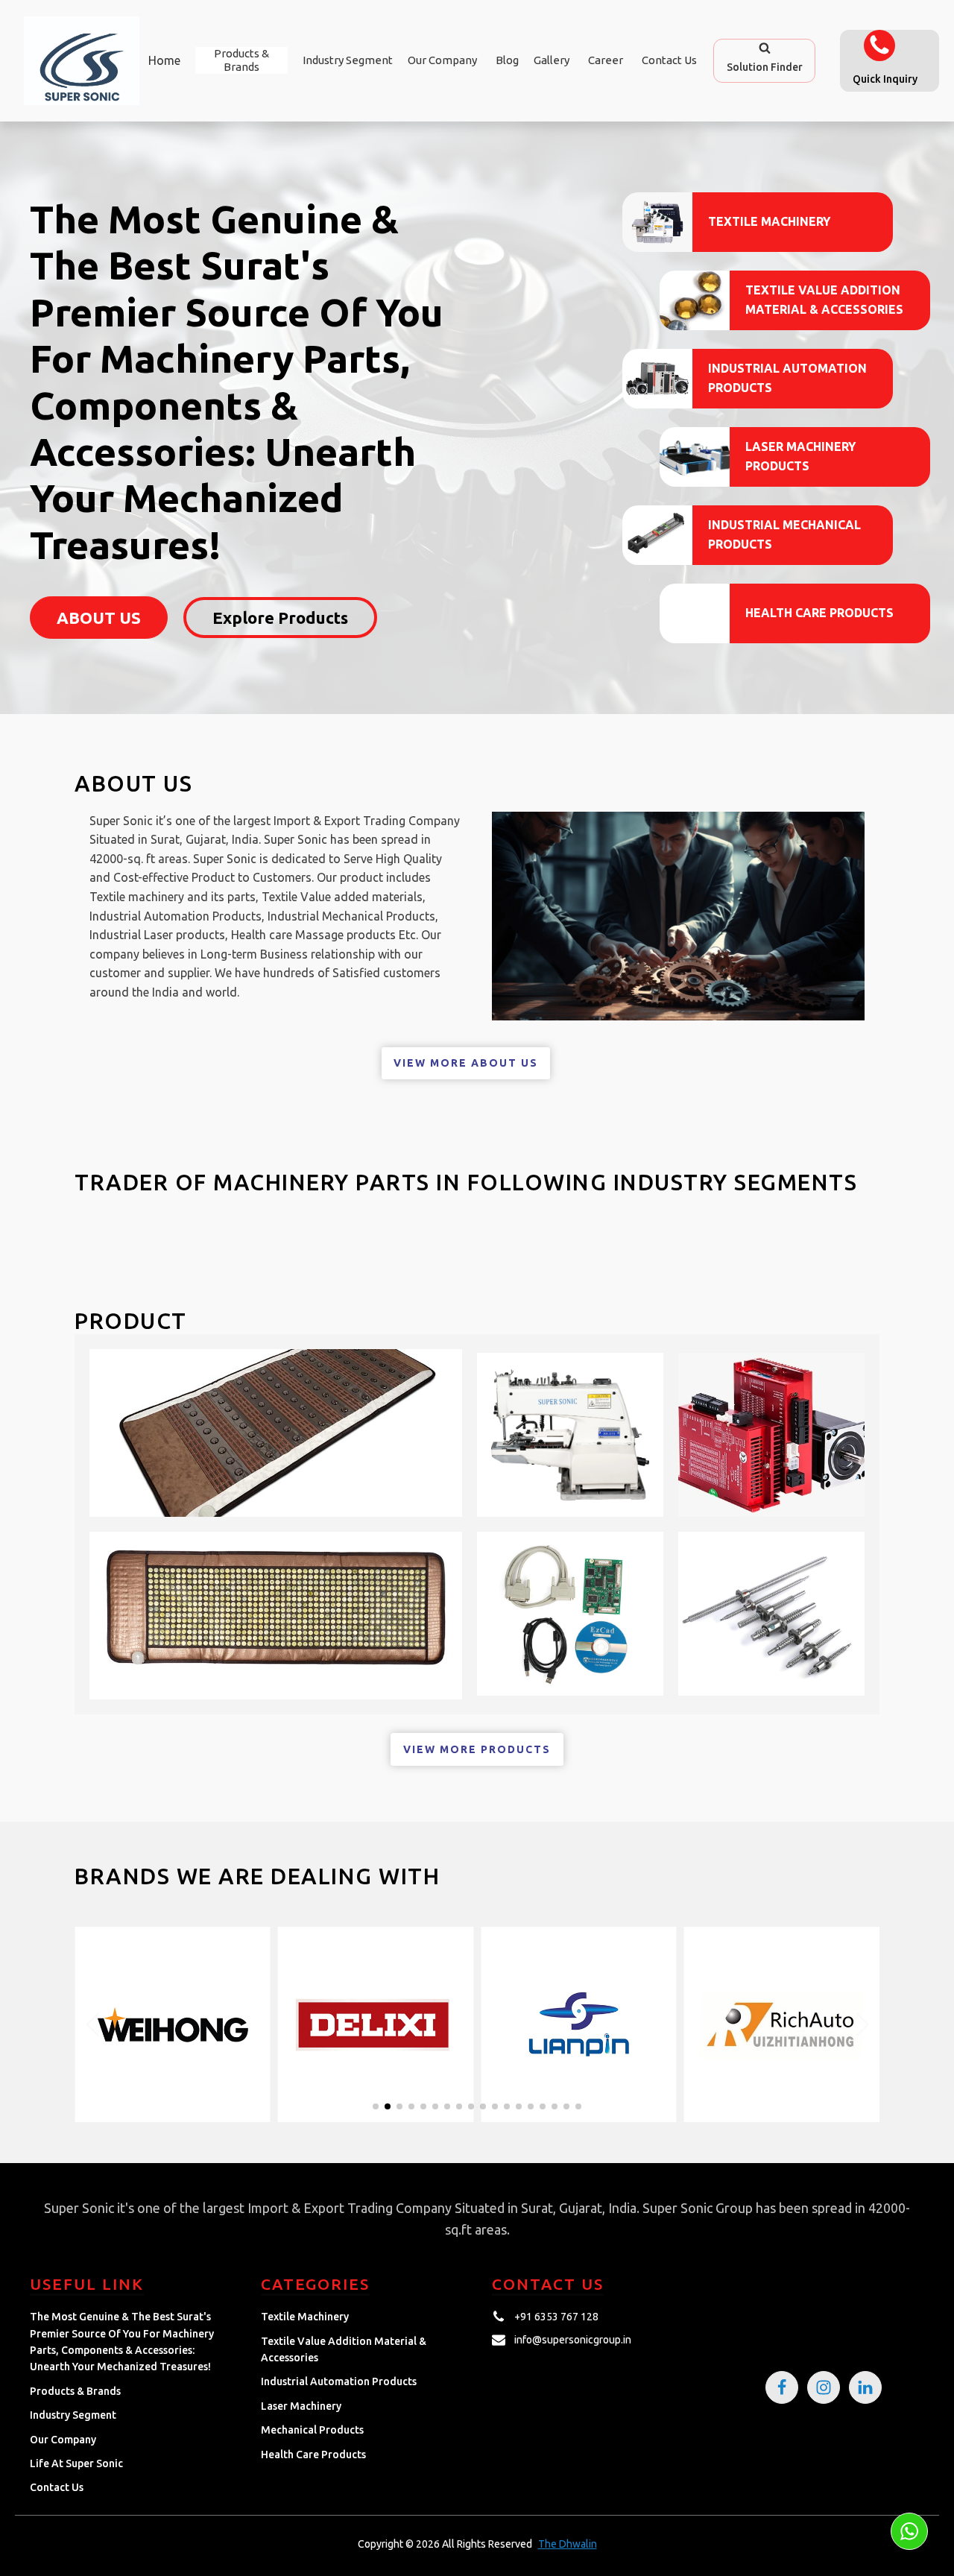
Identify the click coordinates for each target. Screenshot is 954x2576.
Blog (507, 60)
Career (606, 60)
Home (164, 60)
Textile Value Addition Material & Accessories (824, 300)
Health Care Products (819, 613)
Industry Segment (348, 60)
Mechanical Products (312, 2430)
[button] (764, 60)
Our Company (442, 60)
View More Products (477, 1749)
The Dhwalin (568, 2544)
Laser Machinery (301, 2406)
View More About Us (466, 1063)
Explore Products (280, 618)
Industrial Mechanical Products (784, 534)
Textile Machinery (769, 221)
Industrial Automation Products (787, 378)
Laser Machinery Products (800, 456)
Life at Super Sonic (76, 2463)
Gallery (552, 60)
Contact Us (669, 60)
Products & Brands (75, 2391)
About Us (99, 618)
